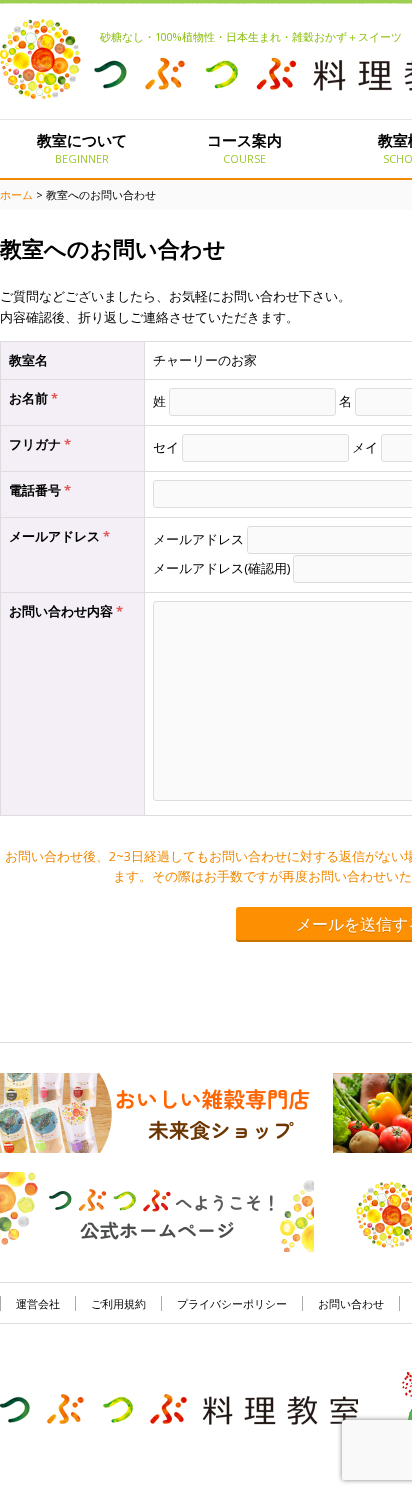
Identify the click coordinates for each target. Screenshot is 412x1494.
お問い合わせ (351, 1303)
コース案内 (244, 148)
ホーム (16, 194)
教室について (82, 148)
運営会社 (38, 1303)
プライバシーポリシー (232, 1303)
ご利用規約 (118, 1303)
